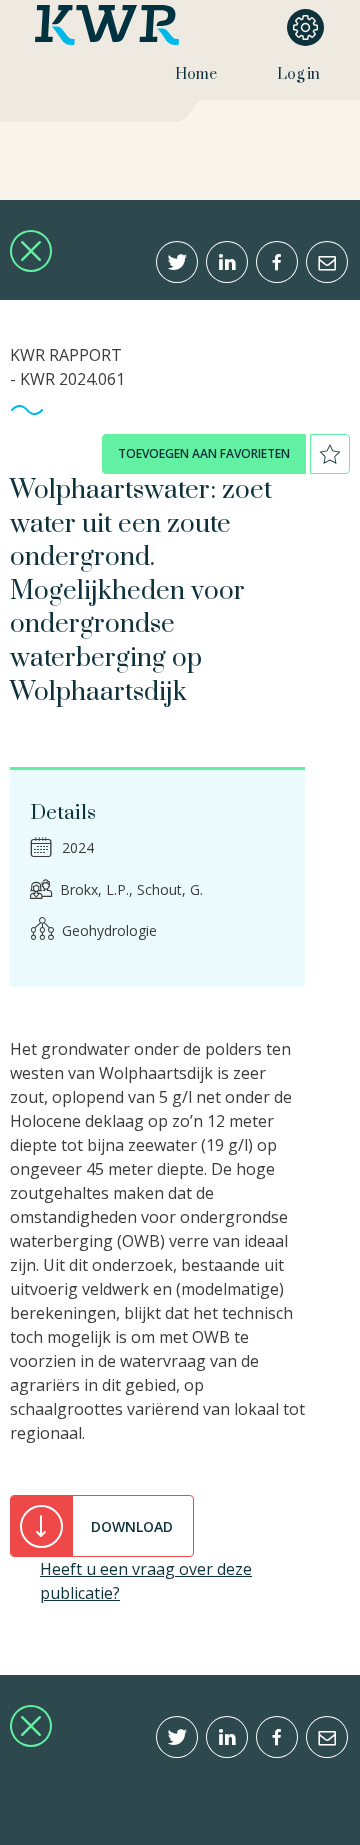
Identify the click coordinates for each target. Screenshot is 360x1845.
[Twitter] (177, 262)
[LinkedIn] (227, 262)
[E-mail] (327, 262)
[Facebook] (277, 262)
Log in (298, 74)
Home (196, 74)
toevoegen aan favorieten (204, 453)
